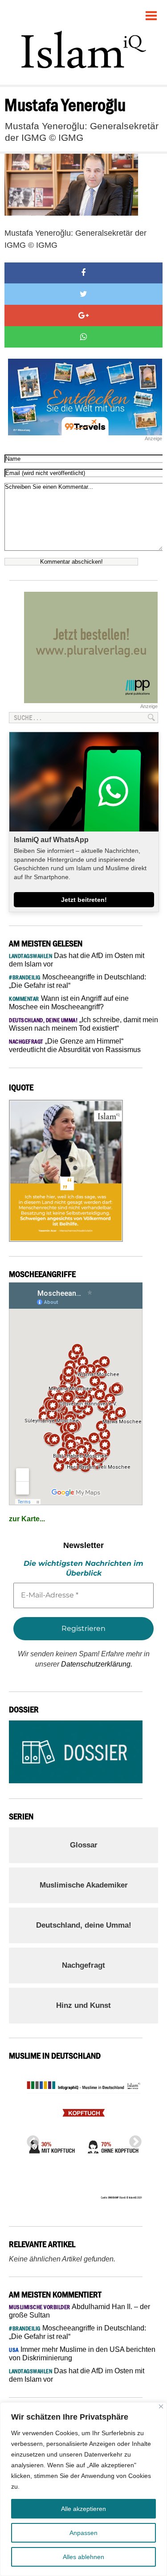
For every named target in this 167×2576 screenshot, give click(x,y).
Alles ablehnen (83, 2557)
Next (133, 2139)
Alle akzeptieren (83, 2509)
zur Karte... (27, 1519)
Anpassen (83, 2533)
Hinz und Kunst (83, 2005)
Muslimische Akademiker (84, 1885)
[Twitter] (83, 294)
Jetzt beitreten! (84, 900)
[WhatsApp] (83, 337)
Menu (151, 12)
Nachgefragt (83, 1965)
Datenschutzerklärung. (97, 1664)
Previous (30, 2139)
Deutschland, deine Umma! (84, 1925)
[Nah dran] (161, 2406)
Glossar (84, 1845)
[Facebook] (83, 273)
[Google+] (83, 315)
